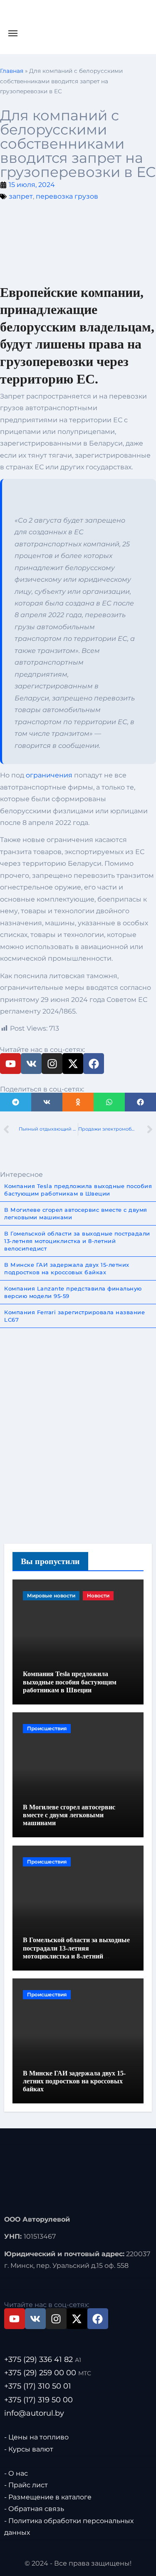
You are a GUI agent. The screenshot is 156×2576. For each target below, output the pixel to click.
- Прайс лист (26, 2485)
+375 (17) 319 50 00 (38, 2400)
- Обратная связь (34, 2509)
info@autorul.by (34, 2413)
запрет (21, 196)
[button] (16, 1102)
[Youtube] (10, 1064)
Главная (12, 71)
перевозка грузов (67, 196)
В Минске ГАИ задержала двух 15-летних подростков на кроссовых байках (74, 2081)
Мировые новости (51, 1596)
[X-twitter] (73, 1064)
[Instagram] (52, 1064)
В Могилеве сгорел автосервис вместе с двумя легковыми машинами (69, 1815)
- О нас (16, 2473)
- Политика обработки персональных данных (69, 2527)
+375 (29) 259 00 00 (48, 2373)
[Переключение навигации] (13, 33)
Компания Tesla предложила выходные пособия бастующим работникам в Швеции (70, 1682)
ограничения (49, 775)
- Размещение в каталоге (48, 2497)
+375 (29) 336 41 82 (43, 2360)
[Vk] (31, 1064)
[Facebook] (94, 1064)
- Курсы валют (29, 2449)
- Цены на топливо (36, 2437)
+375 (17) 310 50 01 (38, 2387)
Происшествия (47, 1728)
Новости (98, 1596)
